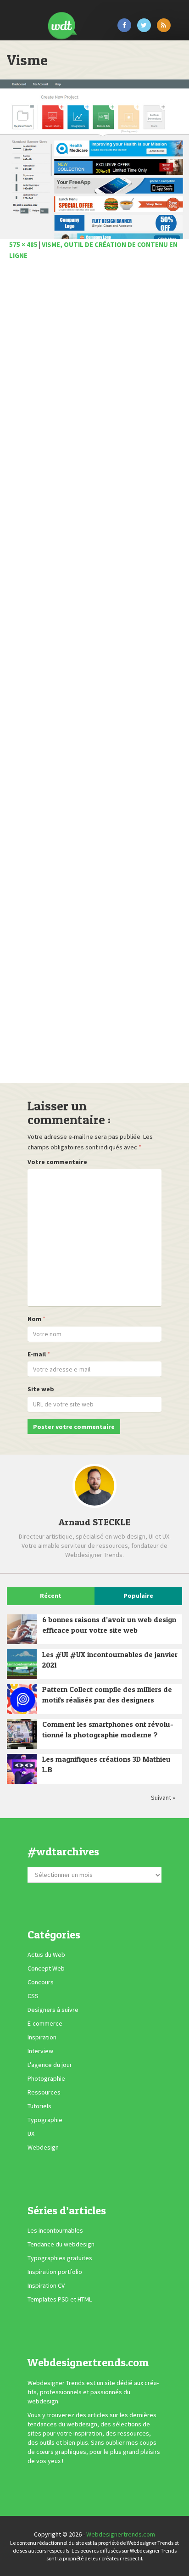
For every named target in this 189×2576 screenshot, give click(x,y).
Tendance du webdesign (61, 2244)
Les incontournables (55, 2230)
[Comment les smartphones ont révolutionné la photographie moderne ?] (22, 1734)
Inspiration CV (46, 2285)
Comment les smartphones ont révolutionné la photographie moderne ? (108, 1729)
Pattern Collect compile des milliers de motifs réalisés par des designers (107, 1694)
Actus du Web (46, 1954)
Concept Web (46, 1968)
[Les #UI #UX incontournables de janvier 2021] (22, 1664)
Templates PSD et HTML (60, 2299)
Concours (41, 1982)
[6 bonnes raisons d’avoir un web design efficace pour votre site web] (22, 1629)
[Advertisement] (94, 674)
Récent (51, 1596)
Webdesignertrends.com (121, 2534)
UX (31, 2134)
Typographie (45, 2120)
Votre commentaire (57, 1162)
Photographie (46, 2078)
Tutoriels (39, 2106)
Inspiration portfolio (55, 2272)
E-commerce (45, 2023)
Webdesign (43, 2147)
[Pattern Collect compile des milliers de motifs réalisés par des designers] (22, 1699)
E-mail (37, 1354)
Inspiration (42, 2037)
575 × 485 (23, 244)
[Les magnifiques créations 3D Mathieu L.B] (22, 1769)
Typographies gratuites (60, 2258)
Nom (34, 1319)
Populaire (138, 1596)
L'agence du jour (50, 2065)
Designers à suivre (53, 2010)
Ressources (44, 2092)
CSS (33, 1996)
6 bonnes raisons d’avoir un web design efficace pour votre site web (109, 1625)
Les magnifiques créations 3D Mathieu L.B (106, 1764)
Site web (41, 1389)
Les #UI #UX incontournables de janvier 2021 (110, 1660)
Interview (40, 2051)
